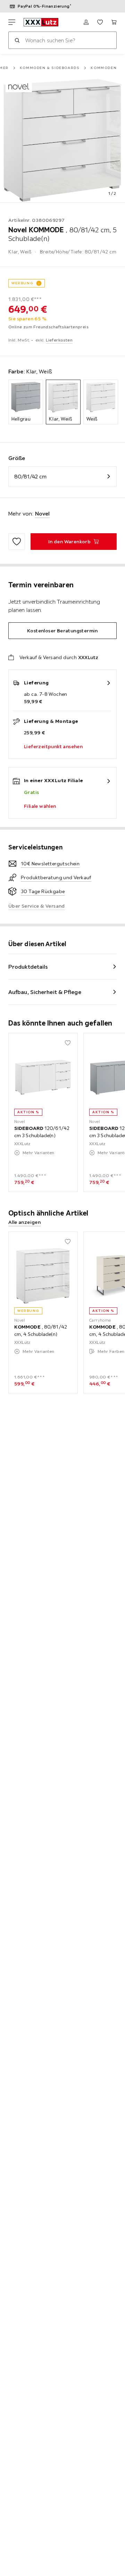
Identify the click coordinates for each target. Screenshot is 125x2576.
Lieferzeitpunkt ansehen (53, 746)
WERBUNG (22, 283)
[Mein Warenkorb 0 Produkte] (114, 22)
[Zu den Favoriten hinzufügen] (17, 542)
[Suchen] (17, 40)
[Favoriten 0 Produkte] (100, 22)
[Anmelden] (86, 22)
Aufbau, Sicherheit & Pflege (45, 992)
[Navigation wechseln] (12, 22)
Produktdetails (28, 967)
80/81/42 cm (30, 476)
